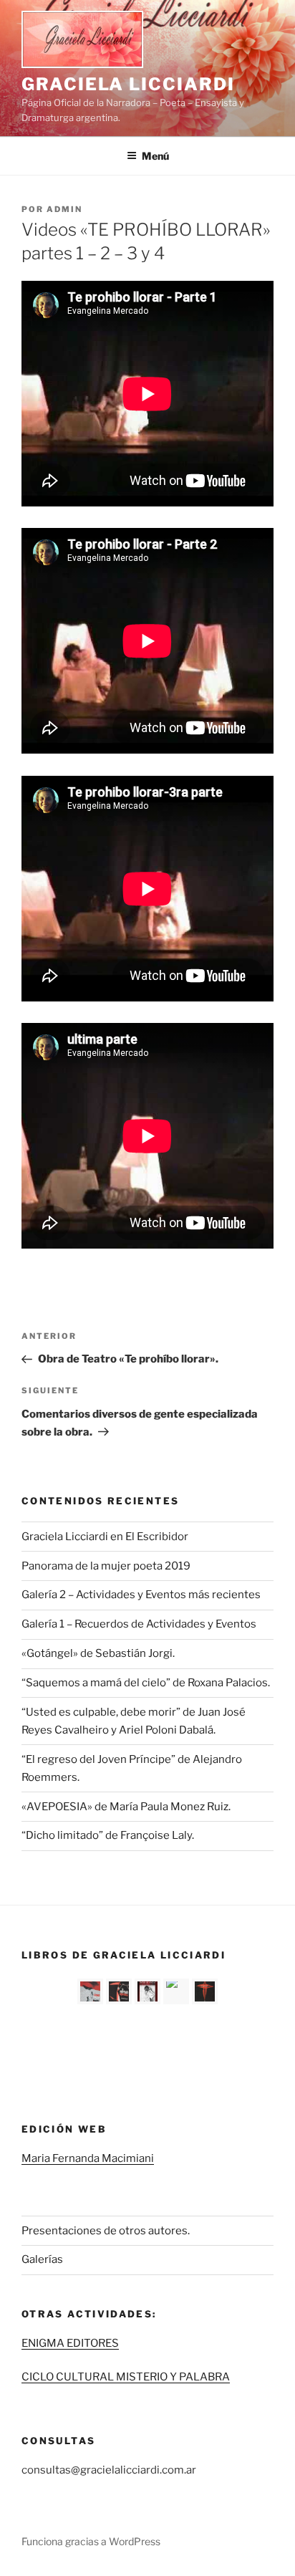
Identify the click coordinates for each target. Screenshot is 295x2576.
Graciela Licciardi (128, 84)
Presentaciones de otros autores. (106, 2231)
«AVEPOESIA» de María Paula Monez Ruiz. (126, 1807)
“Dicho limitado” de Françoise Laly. (108, 1835)
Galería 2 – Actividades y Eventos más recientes (141, 1595)
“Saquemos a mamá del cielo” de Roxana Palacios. (146, 1683)
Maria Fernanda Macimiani (88, 2158)
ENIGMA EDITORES (70, 2343)
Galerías (42, 2259)
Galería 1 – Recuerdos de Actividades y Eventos (139, 1624)
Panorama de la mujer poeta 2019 (106, 1566)
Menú (155, 156)
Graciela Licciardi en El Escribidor (105, 1537)
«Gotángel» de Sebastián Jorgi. (98, 1653)
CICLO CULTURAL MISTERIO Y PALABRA (126, 2377)
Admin (64, 209)
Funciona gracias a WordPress (91, 2541)
